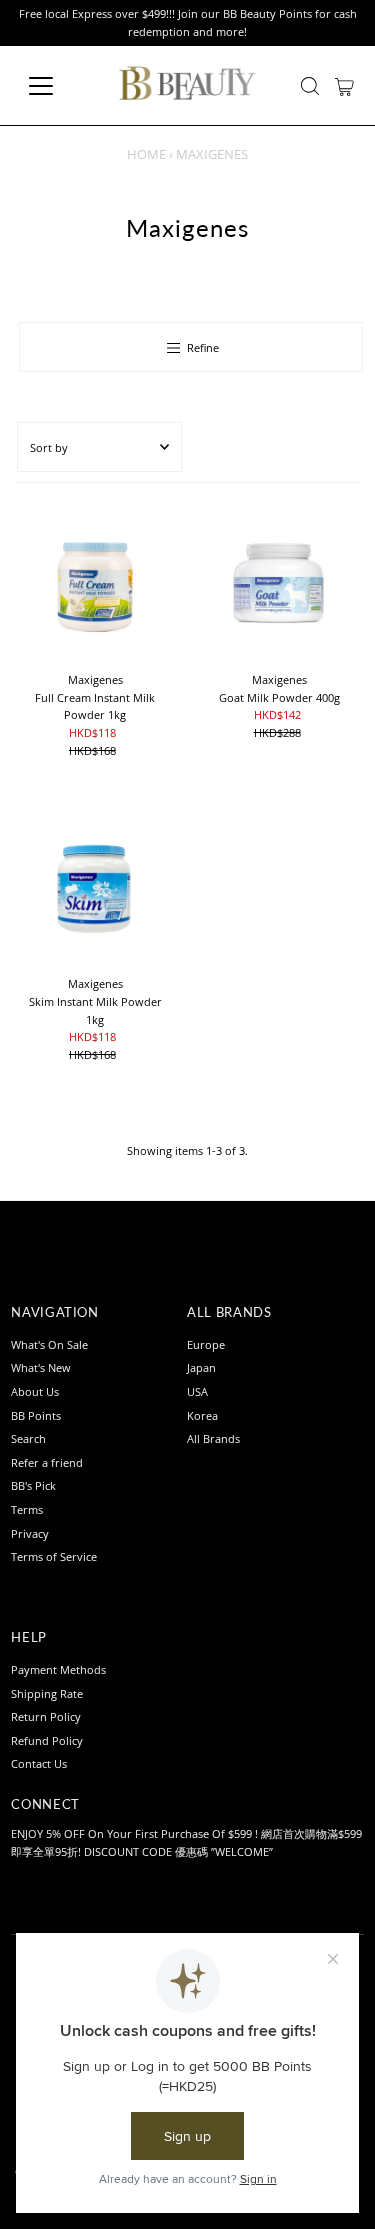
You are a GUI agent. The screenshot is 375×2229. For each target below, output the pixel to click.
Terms (27, 1509)
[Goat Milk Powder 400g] (280, 583)
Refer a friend (47, 1462)
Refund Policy (47, 1740)
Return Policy (46, 1716)
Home (146, 154)
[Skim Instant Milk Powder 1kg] (95, 887)
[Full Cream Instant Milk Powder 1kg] (95, 583)
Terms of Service (54, 1556)
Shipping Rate (47, 1693)
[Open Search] (310, 86)
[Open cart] (344, 86)
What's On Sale (49, 1344)
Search (28, 1438)
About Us (35, 1391)
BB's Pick (33, 1485)
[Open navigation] (56, 86)
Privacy (30, 1533)
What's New (41, 1367)
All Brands (213, 1438)
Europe (206, 1344)
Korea (202, 1415)
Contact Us (39, 1763)
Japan (201, 1367)
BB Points (36, 1415)
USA (197, 1391)
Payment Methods (58, 1669)
